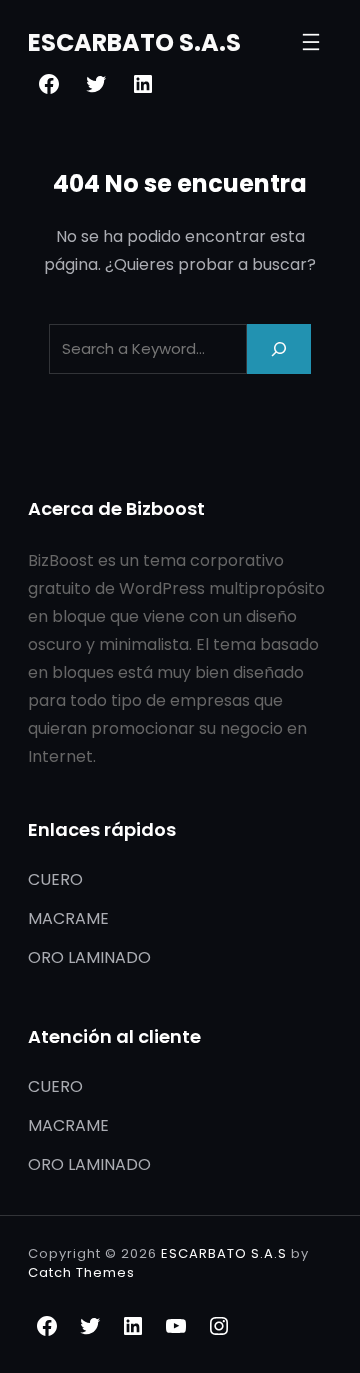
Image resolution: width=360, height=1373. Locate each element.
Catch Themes (81, 1272)
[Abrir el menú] (311, 42)
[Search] (279, 348)
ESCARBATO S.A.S (134, 42)
